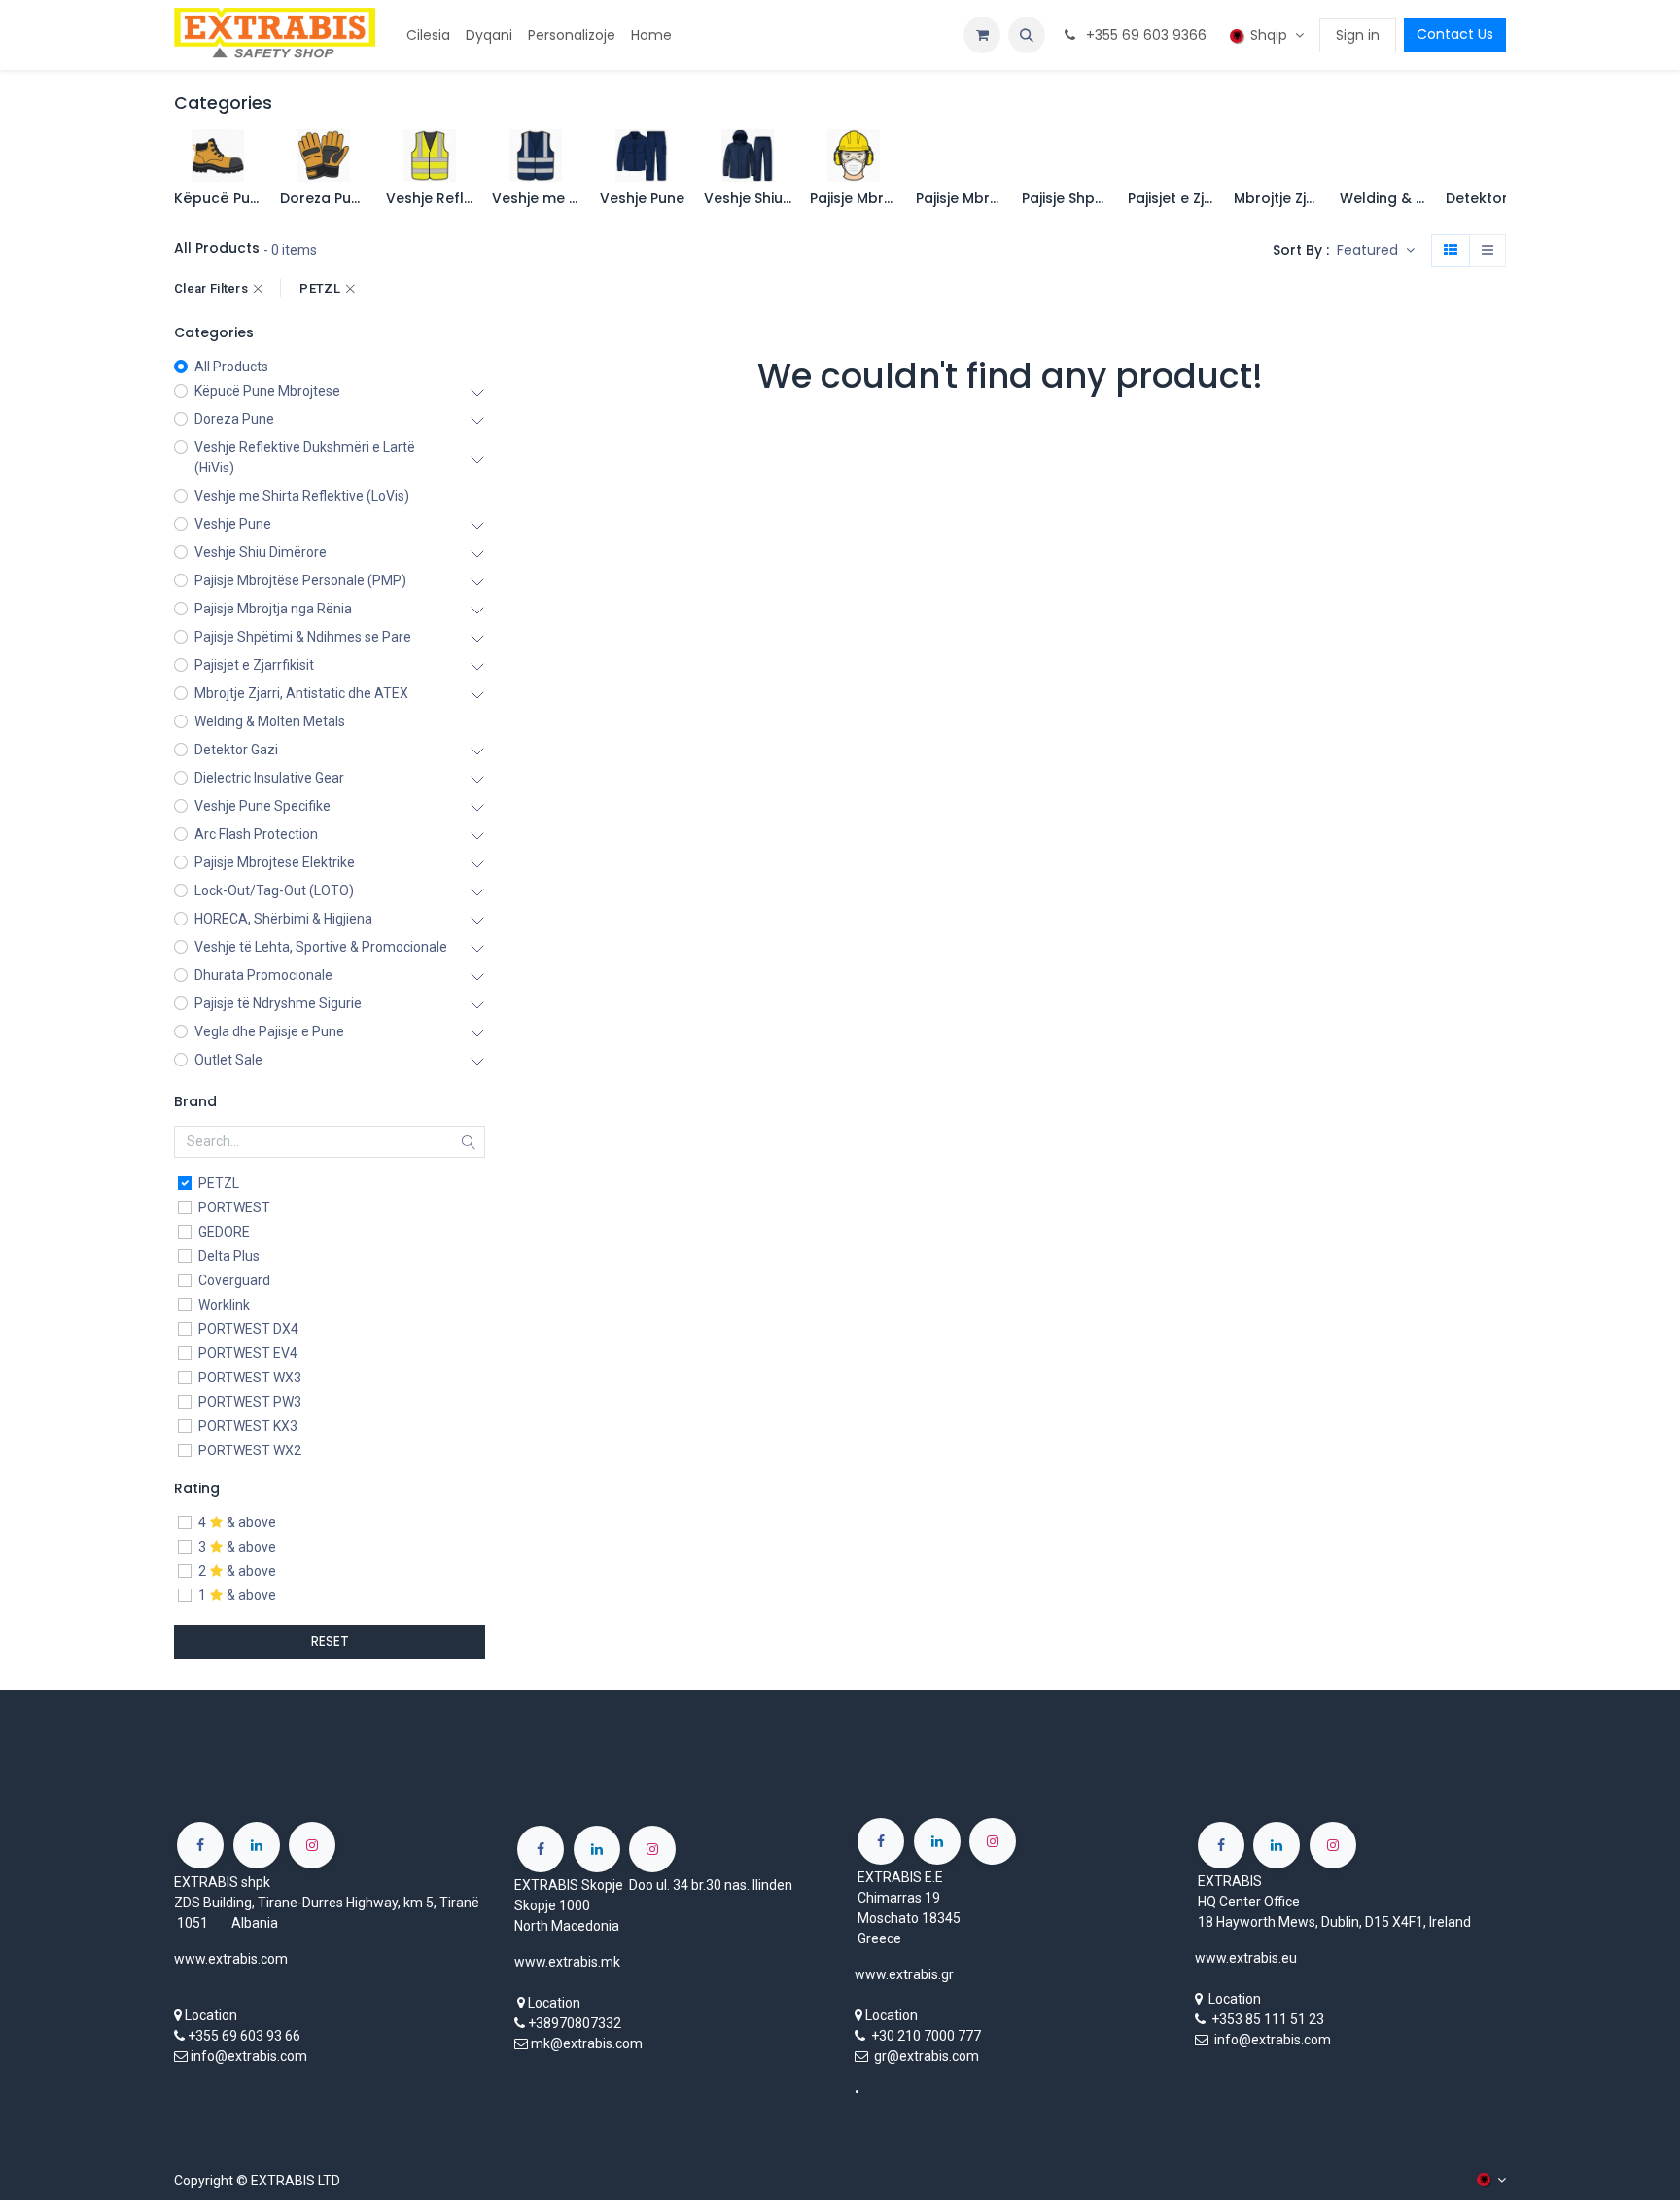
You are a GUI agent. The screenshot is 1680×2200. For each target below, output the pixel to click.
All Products (231, 367)
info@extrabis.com (249, 2056)
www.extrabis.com (231, 1959)
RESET (330, 1641)
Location (211, 2015)
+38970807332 (575, 2023)
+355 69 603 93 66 (244, 2036)
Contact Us (1455, 34)
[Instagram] (312, 1845)
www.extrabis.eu (1246, 1958)
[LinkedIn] (257, 1845)
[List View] (1487, 251)
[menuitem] (428, 35)
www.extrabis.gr (904, 1974)
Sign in (1358, 35)
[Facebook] (200, 1845)
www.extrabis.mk (567, 1962)
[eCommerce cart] (982, 35)
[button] (1027, 35)
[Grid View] (1451, 251)
